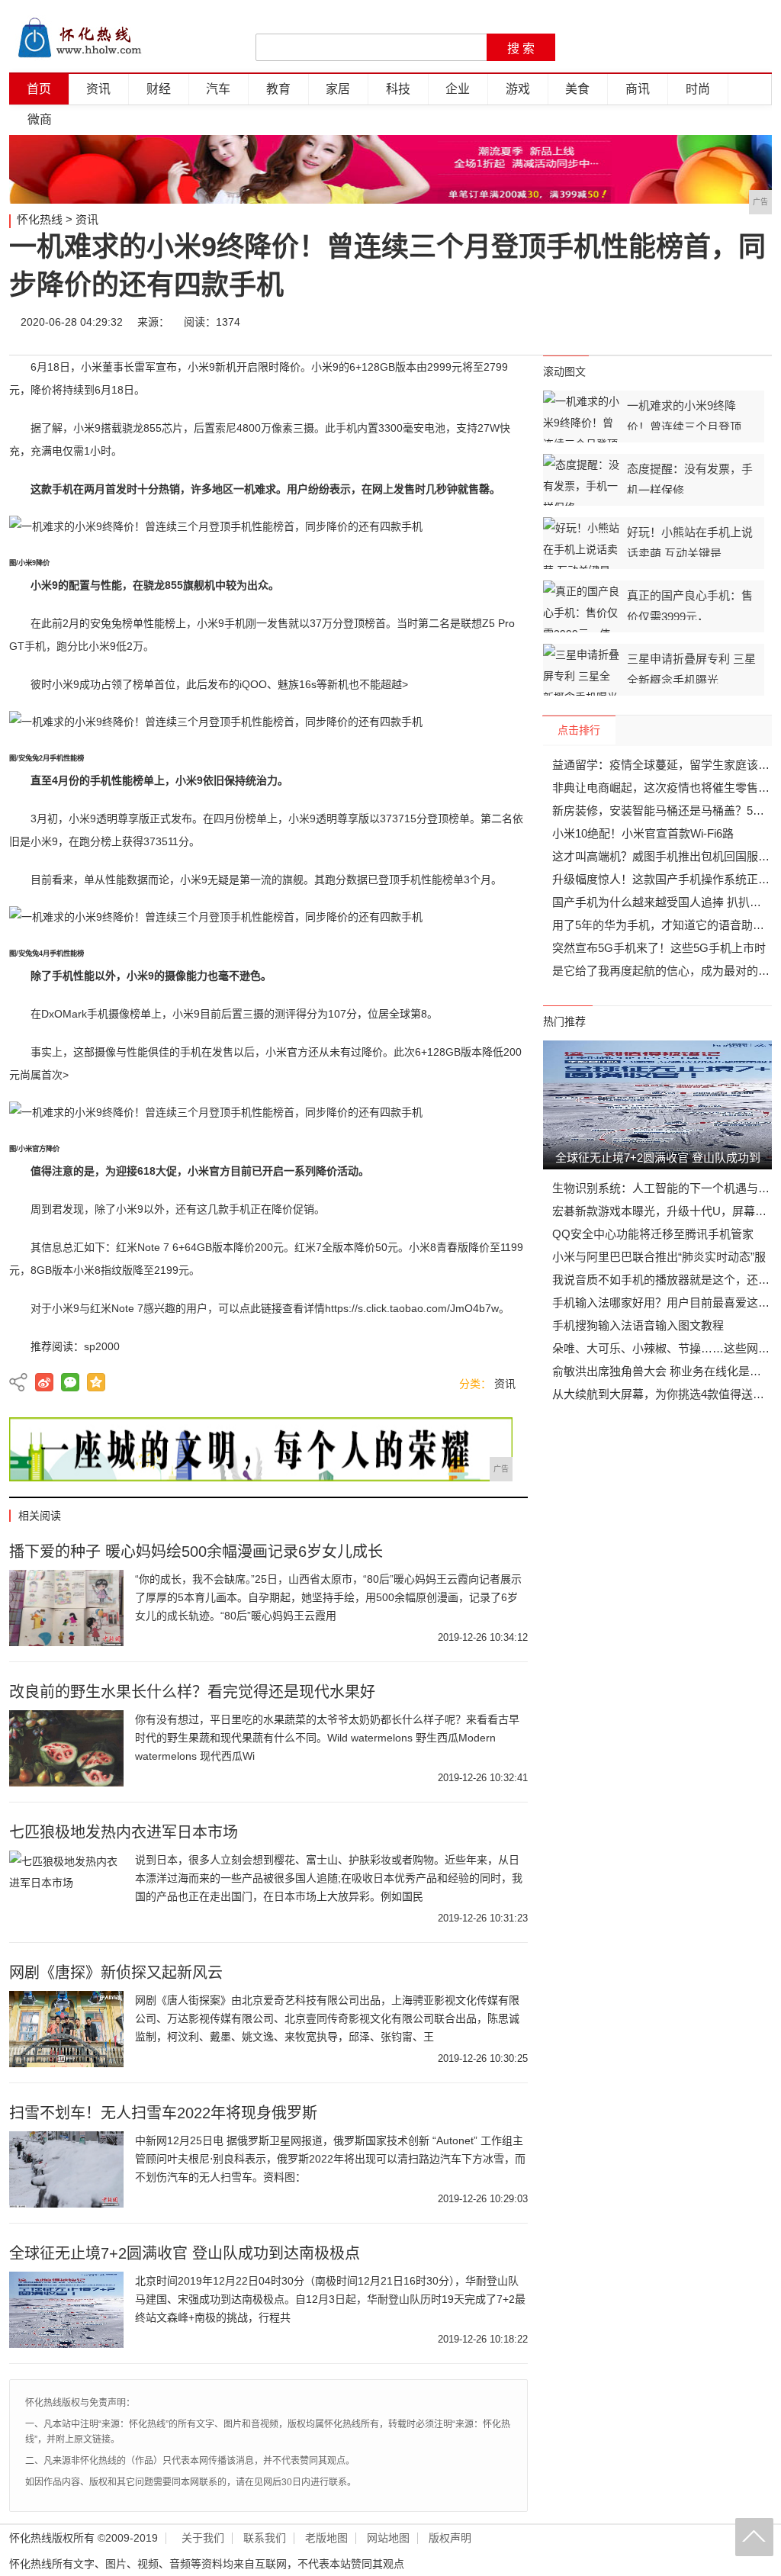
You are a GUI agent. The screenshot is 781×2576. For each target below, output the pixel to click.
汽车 (218, 89)
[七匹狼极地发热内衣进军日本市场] (66, 1889)
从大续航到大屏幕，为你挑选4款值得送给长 (664, 1394)
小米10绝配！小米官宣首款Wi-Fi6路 (643, 833)
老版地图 (326, 2538)
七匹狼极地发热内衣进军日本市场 (124, 1832)
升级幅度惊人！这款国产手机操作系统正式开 (667, 879)
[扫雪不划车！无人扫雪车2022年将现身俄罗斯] (66, 2169)
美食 (577, 89)
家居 (338, 89)
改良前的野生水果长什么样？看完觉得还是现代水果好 (192, 1692)
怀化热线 (40, 219)
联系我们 (265, 2538)
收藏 (754, 322)
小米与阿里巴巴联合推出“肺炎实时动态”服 (659, 1257)
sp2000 (102, 1346)
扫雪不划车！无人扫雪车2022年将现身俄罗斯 (163, 2113)
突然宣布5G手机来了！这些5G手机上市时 (659, 948)
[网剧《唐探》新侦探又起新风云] (66, 2029)
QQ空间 (96, 1382)
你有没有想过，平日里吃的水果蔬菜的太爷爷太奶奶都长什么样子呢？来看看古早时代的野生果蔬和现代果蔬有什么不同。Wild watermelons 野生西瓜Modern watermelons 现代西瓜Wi (327, 1738)
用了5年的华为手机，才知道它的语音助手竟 (664, 925)
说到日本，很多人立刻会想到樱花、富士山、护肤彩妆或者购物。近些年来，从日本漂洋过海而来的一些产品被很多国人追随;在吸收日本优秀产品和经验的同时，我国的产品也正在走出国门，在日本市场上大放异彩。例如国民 (329, 1878)
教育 (278, 89)
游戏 (518, 89)
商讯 (638, 89)
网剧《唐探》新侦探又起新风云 (116, 1973)
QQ (709, 322)
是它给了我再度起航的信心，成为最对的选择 (667, 971)
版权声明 (450, 2538)
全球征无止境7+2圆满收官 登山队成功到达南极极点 (185, 2253)
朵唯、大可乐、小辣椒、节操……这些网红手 (667, 1348)
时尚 (698, 89)
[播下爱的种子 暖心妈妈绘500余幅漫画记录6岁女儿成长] (66, 1608)
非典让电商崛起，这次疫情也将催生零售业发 (667, 788)
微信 (663, 322)
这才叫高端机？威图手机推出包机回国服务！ (667, 856)
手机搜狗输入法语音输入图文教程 (638, 1325)
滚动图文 (564, 371)
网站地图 (388, 2538)
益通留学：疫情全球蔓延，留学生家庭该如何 (667, 765)
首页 (39, 89)
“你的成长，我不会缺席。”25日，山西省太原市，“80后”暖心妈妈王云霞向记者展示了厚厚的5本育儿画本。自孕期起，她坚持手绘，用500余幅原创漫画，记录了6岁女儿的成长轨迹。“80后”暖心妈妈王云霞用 (328, 1597)
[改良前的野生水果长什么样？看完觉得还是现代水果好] (66, 1748)
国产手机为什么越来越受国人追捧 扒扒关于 (662, 902)
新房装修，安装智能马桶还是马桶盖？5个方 (664, 810)
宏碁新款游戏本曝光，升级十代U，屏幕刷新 (665, 1211)
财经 (159, 89)
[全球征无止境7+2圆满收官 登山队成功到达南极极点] (66, 2310)
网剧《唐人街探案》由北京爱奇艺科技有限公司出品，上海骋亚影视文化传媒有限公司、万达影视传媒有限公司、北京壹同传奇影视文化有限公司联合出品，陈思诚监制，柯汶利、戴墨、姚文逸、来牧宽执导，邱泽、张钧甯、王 (327, 2018)
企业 (458, 89)
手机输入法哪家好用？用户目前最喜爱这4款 (664, 1302)
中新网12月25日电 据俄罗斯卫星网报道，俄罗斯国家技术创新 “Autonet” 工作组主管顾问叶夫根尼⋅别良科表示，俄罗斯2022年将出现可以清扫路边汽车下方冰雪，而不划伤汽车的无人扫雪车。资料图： (330, 2159)
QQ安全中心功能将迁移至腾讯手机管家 (653, 1234)
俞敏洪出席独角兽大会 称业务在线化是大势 (662, 1371)
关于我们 (203, 2538)
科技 (398, 89)
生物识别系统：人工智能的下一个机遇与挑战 (667, 1188)
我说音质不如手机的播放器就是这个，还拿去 (667, 1280)
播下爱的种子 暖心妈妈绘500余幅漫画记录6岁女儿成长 (196, 1552)
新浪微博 (44, 1382)
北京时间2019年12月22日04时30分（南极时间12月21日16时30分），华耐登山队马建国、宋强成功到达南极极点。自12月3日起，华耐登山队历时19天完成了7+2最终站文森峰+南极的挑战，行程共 (330, 2299)
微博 (617, 322)
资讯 (98, 89)
